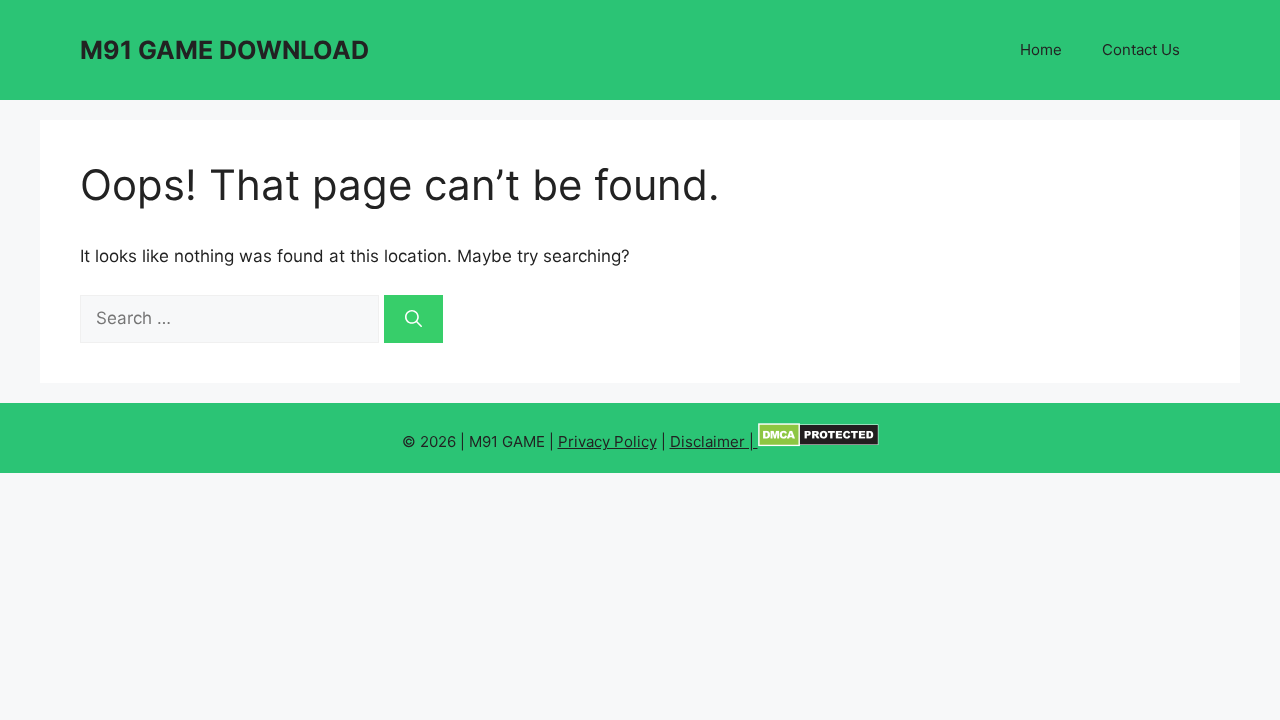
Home (1041, 49)
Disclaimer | (714, 441)
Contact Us (1141, 49)
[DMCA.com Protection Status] (818, 441)
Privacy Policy (607, 441)
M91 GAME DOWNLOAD (224, 50)
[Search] (413, 319)
